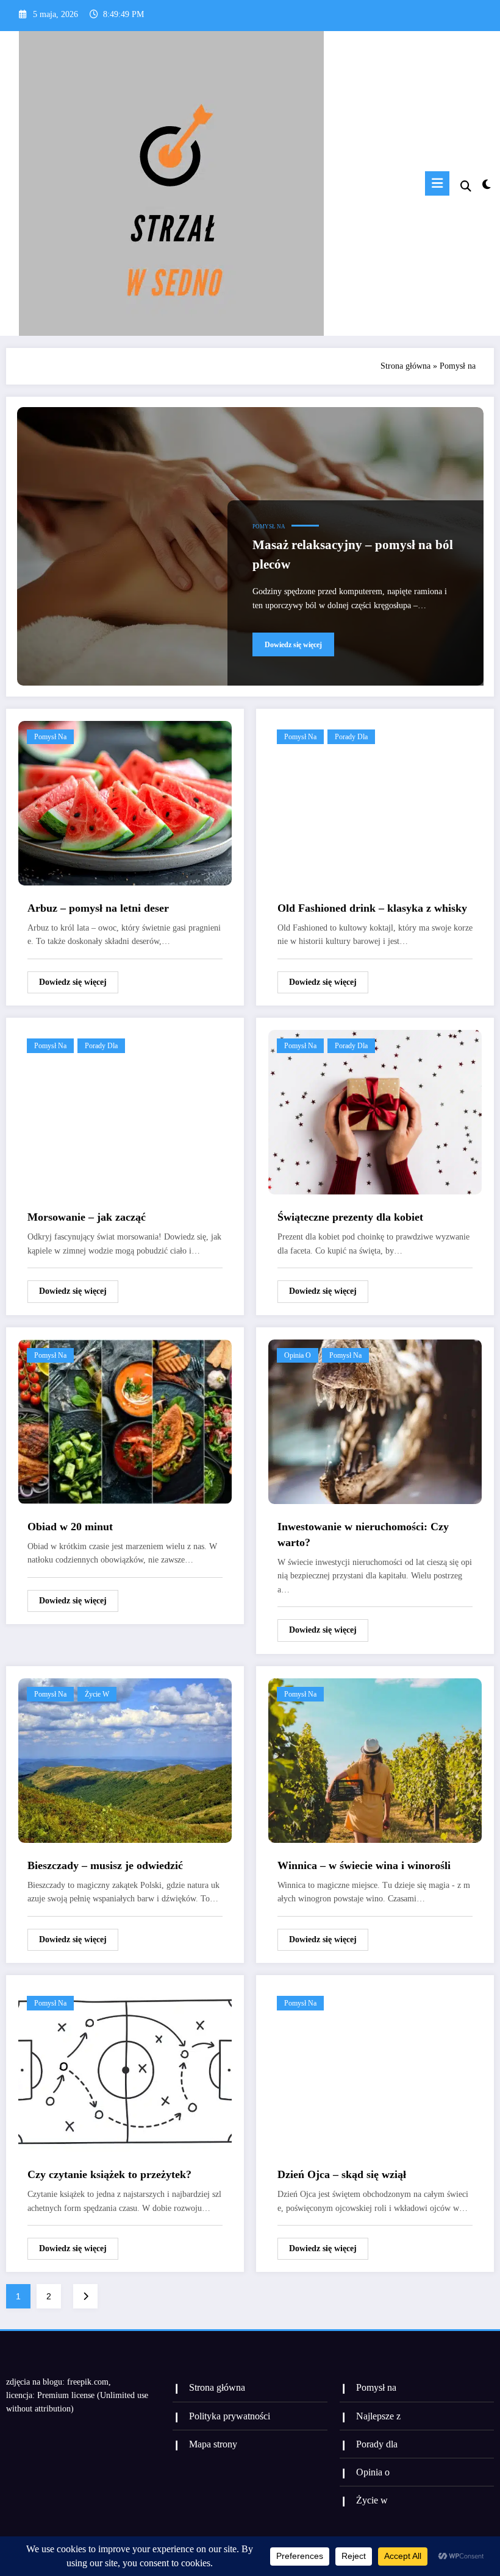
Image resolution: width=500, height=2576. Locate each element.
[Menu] (437, 183)
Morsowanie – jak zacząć (87, 1217)
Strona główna (405, 366)
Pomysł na (269, 527)
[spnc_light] (486, 185)
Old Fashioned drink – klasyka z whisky (372, 908)
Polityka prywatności (230, 2416)
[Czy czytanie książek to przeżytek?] (125, 2069)
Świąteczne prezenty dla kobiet (350, 1217)
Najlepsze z (378, 2416)
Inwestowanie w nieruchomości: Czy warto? (363, 1535)
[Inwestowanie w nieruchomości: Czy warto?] (375, 1421)
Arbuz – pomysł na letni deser (98, 908)
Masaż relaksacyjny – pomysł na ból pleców (353, 555)
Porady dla (351, 737)
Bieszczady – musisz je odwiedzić (105, 1865)
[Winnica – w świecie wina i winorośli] (375, 1760)
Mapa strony (213, 2444)
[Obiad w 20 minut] (125, 1421)
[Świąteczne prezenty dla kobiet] (375, 1111)
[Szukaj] (466, 186)
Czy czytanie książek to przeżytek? (109, 2174)
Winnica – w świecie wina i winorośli (364, 1865)
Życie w (97, 1694)
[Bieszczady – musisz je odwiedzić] (125, 1760)
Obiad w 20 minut (70, 1527)
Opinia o (298, 1355)
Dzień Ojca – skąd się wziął (342, 2174)
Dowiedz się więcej (293, 645)
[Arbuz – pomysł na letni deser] (125, 802)
